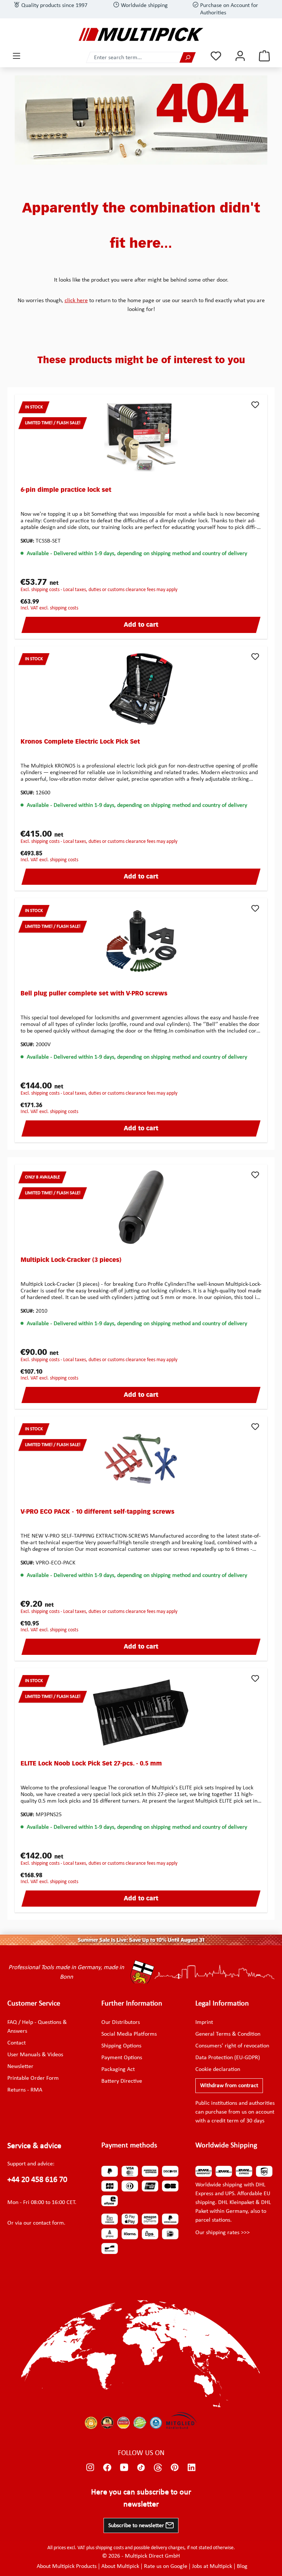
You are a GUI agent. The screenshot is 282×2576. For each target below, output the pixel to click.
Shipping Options (121, 2046)
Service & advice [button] (34, 2146)
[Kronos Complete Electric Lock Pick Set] (141, 689)
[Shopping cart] (264, 56)
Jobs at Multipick (212, 2566)
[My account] (240, 56)
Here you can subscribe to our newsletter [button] (141, 2498)
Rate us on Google (166, 2566)
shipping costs (110, 2548)
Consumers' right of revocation (232, 2046)
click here (76, 301)
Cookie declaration (218, 2069)
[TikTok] (141, 2467)
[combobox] (133, 58)
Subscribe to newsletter (137, 2526)
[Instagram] (90, 2467)
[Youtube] (124, 2467)
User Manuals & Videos (35, 2055)
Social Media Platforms (129, 2034)
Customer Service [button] (34, 2004)
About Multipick (120, 2566)
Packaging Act (118, 2069)
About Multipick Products (67, 2566)
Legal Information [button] (222, 2004)
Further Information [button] (132, 2004)
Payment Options (122, 2058)
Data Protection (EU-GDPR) (228, 2058)
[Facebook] (107, 2467)
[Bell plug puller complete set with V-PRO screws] (141, 941)
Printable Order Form (33, 2078)
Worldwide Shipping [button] (226, 2146)
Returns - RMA (25, 2090)
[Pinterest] (175, 2467)
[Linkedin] (192, 2467)
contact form (48, 2223)
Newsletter (20, 2067)
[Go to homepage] (141, 34)
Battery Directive (122, 2081)
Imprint (204, 2022)
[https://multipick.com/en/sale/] (141, 1940)
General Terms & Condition (228, 2034)
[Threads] (158, 2467)
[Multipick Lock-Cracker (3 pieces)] (141, 1207)
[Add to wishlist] (255, 405)
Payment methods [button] (129, 2146)
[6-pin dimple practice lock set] (141, 437)
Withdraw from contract (229, 2086)
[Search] (188, 58)
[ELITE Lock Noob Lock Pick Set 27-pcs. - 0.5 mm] (141, 1711)
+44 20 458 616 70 (37, 2180)
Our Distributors (121, 2022)
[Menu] (17, 56)
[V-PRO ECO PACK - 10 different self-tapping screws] (141, 1459)
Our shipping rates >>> (223, 2233)
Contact (17, 2043)
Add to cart (141, 625)
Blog (242, 2566)
